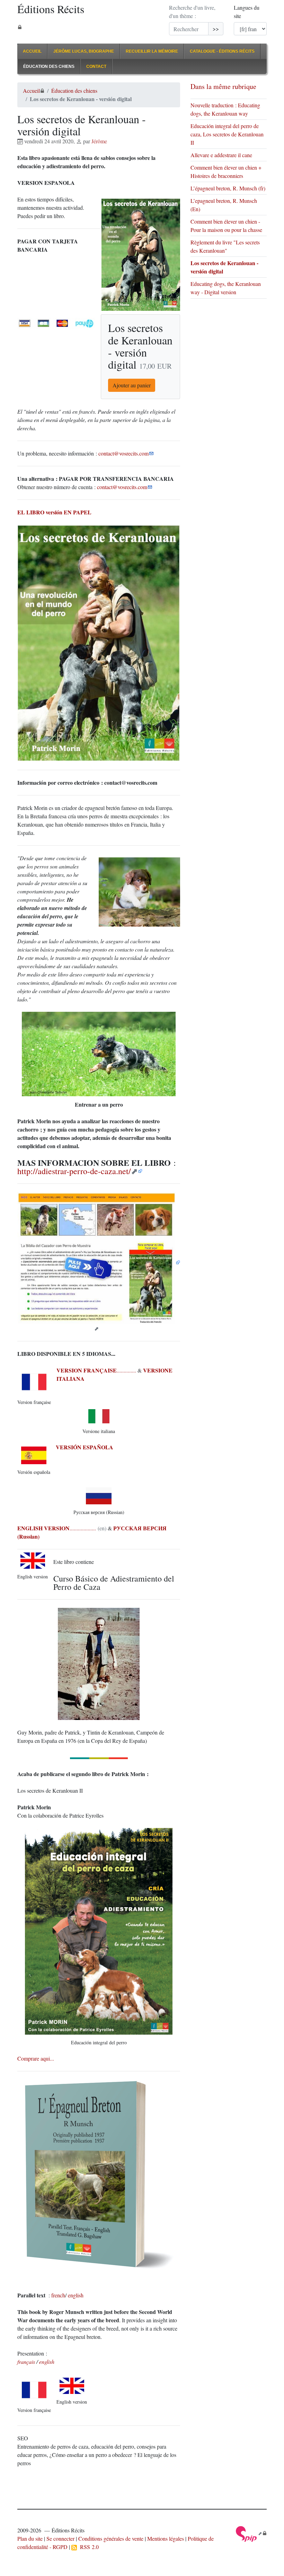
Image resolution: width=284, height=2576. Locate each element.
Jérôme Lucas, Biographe (84, 51)
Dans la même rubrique (223, 86)
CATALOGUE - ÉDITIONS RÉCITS (222, 51)
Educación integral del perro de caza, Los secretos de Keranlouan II (227, 134)
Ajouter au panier (132, 385)
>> (216, 29)
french (58, 2295)
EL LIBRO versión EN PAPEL (54, 512)
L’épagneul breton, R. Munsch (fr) (228, 188)
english (76, 2295)
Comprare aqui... (36, 2058)
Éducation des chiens (49, 66)
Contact (96, 66)
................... (57, 1528)
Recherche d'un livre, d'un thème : (192, 12)
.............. (96, 1370)
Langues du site (247, 12)
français (26, 2362)
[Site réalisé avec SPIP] (251, 2533)
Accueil (32, 51)
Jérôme (99, 141)
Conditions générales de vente (111, 2538)
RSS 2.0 (88, 2547)
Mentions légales (166, 2538)
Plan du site (30, 2538)
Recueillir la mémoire (152, 51)
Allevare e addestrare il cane (221, 155)
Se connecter (60, 2538)
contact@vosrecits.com (123, 453)
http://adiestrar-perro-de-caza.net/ (74, 1171)
